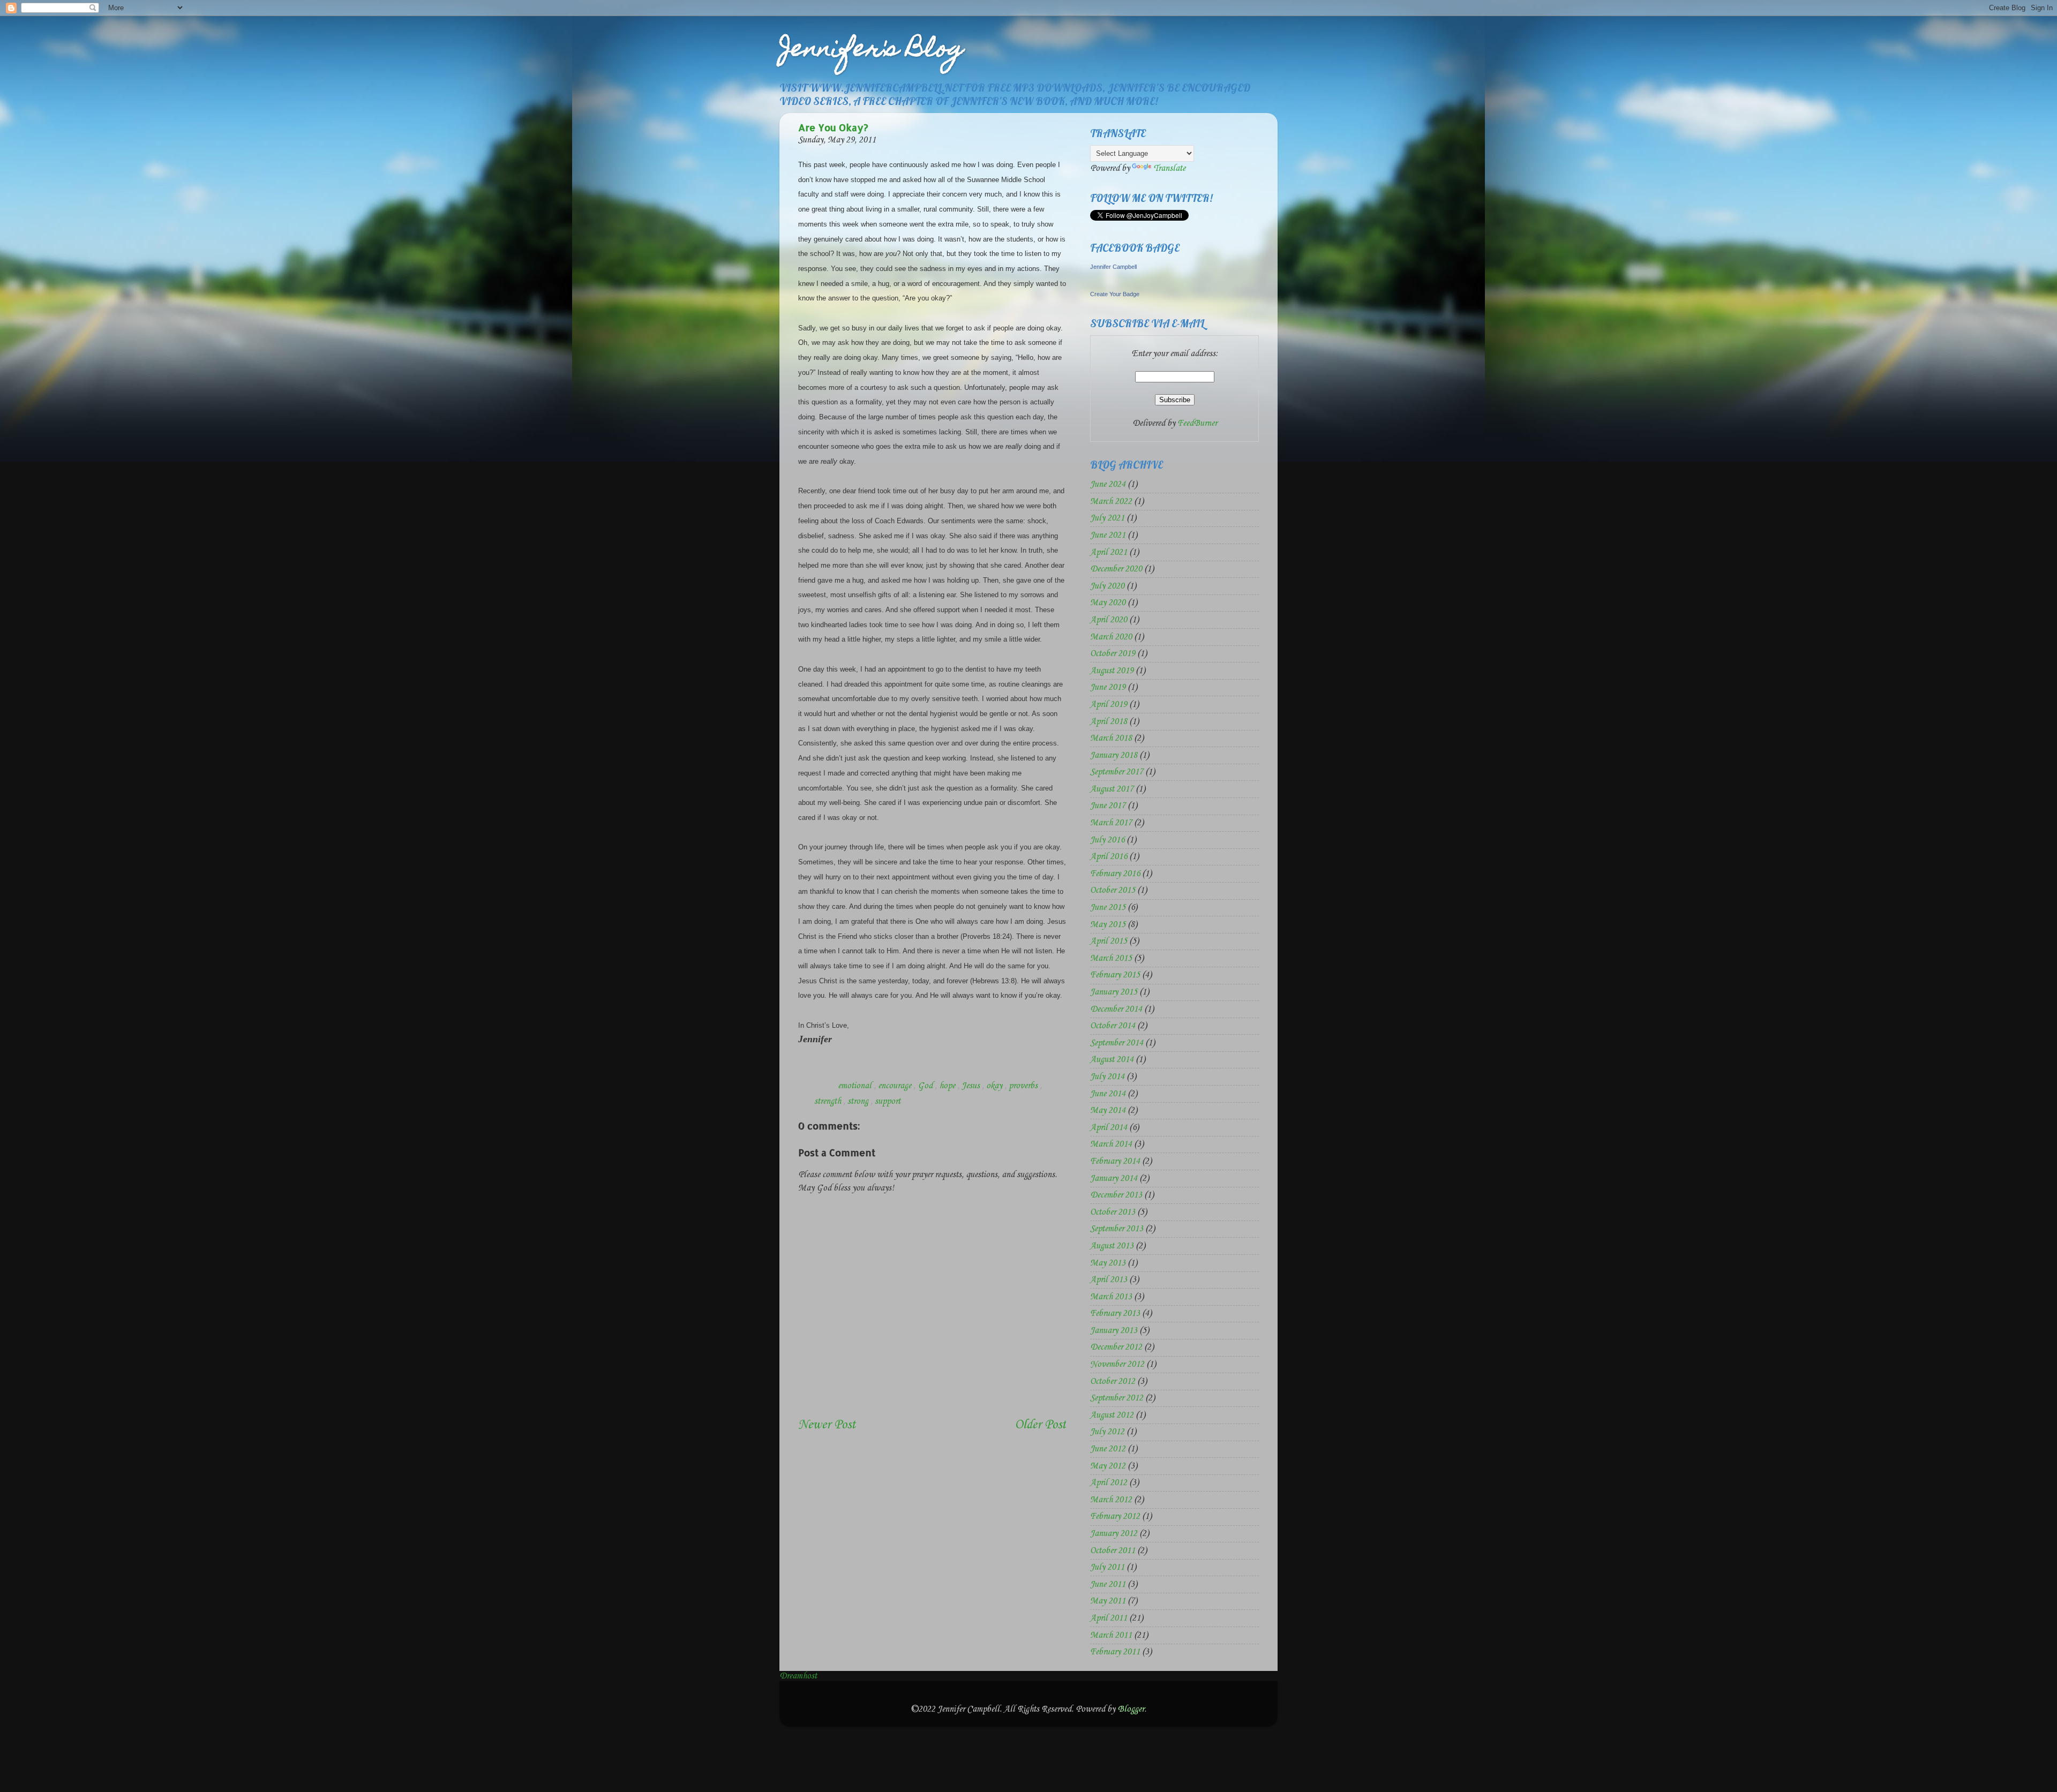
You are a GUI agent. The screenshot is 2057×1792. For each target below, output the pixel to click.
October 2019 (1113, 654)
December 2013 (1116, 1195)
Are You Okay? (833, 127)
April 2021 (1109, 552)
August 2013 (1112, 1246)
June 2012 (1108, 1449)
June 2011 (1108, 1584)
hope (948, 1086)
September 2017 (1117, 772)
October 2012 (1113, 1381)
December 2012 (1116, 1347)
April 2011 (1109, 1618)
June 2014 (1108, 1094)
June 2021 (1108, 535)
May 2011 (1108, 1601)
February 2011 (1115, 1652)
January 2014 (1114, 1179)
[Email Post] (826, 1086)
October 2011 (1113, 1551)
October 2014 (1113, 1026)
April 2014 (1109, 1128)
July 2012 (1107, 1432)
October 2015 (1113, 890)
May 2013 (1108, 1263)
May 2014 (1108, 1110)
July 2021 (1107, 518)
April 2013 (1109, 1280)
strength (829, 1101)
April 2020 (1109, 620)
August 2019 (1112, 671)
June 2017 (1108, 806)
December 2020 (1116, 569)
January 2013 (1114, 1331)
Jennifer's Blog (872, 51)
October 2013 (1113, 1212)
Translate (1169, 168)
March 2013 (1111, 1297)
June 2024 (1108, 484)
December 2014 (1116, 1009)
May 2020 (1108, 603)
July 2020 (1107, 586)
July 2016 (1107, 840)
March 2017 (1111, 823)
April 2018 (1109, 722)
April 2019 (1109, 705)
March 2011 (1111, 1635)
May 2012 (1108, 1466)
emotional (856, 1086)
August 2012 (1112, 1415)
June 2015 (1108, 908)
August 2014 (1112, 1060)
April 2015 (1109, 941)
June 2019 (1108, 687)
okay (995, 1086)
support (888, 1101)
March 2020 (1111, 637)
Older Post (1040, 1425)
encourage (896, 1086)
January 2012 (1114, 1534)
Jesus (972, 1086)
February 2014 (1115, 1161)
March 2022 (1111, 502)
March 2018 (1111, 738)
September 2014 (1117, 1043)
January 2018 (1114, 755)
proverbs (1024, 1086)
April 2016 (1109, 857)
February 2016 (1115, 874)
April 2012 (1109, 1483)
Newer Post (827, 1425)
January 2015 (1114, 992)
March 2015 (1111, 958)
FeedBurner (1197, 423)
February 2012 (1115, 1516)
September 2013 (1117, 1229)
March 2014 (1111, 1144)
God (926, 1086)
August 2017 (1112, 789)
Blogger (1131, 1709)
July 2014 (1107, 1077)
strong (859, 1101)
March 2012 (1111, 1500)
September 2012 (1117, 1398)
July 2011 (1107, 1567)
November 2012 (1117, 1364)
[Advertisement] (861, 1382)
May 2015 (1108, 925)
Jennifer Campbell (1113, 267)
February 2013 (1115, 1313)
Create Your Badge (1115, 294)
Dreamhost (798, 1676)
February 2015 (1115, 975)
